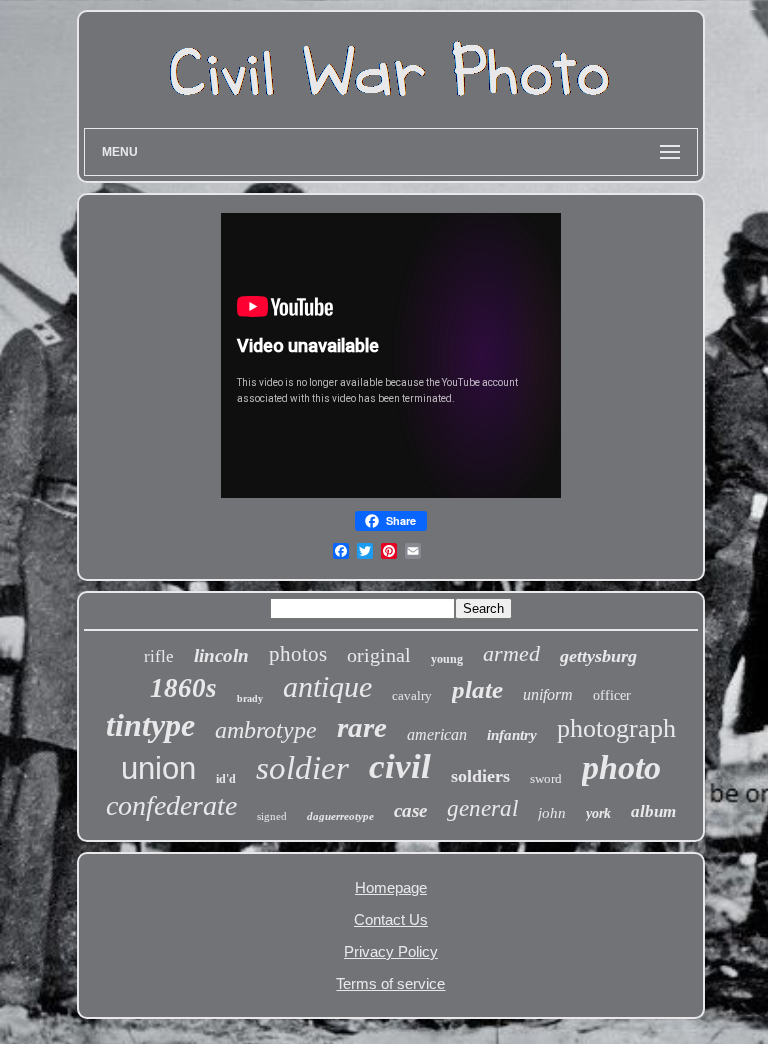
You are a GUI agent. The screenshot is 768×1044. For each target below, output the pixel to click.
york (598, 813)
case (410, 810)
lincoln (221, 655)
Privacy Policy (391, 951)
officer (612, 695)
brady (250, 698)
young (447, 659)
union (158, 768)
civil (400, 766)
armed (511, 653)
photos (298, 654)
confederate (171, 805)
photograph (616, 728)
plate (477, 689)
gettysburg (598, 656)
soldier (302, 768)
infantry (512, 735)
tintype (150, 725)
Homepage (391, 887)
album (653, 811)
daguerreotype (340, 816)
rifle (159, 656)
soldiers (480, 776)
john (552, 813)
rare (362, 727)
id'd (226, 779)
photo (621, 767)
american (437, 734)
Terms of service (390, 983)
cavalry (412, 695)
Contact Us (391, 919)
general (482, 808)
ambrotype (266, 730)
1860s (183, 688)
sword (546, 778)
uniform (548, 694)
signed (272, 816)
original (379, 655)
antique (327, 686)
